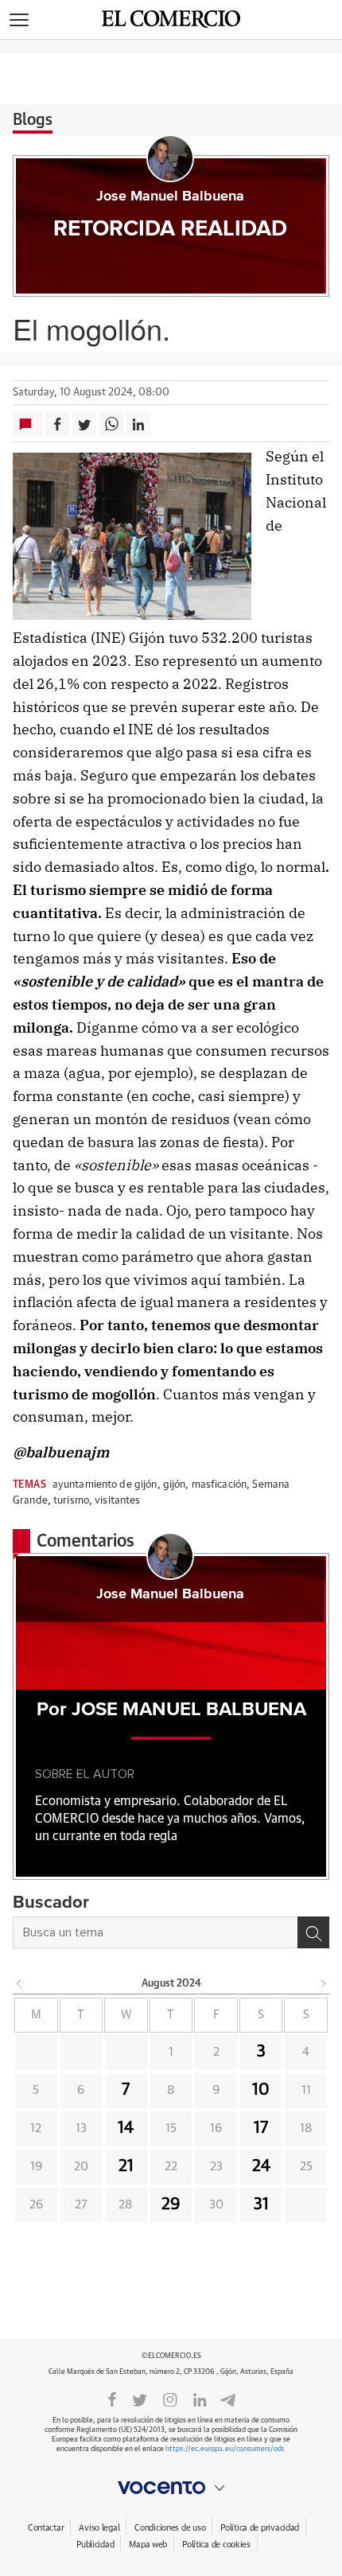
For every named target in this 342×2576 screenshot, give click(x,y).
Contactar (46, 2528)
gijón (175, 1485)
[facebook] (112, 2399)
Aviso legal (99, 2528)
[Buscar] (313, 1932)
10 (261, 2090)
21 (126, 2166)
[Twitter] (140, 2399)
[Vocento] (171, 2488)
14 (126, 2128)
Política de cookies (216, 2545)
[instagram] (170, 2399)
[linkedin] (200, 2399)
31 (261, 2204)
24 (261, 2166)
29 (171, 2204)
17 (261, 2128)
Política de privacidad (260, 2528)
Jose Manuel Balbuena (170, 197)
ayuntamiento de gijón (105, 1485)
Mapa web (148, 2545)
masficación (219, 1485)
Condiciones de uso (170, 2528)
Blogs (33, 120)
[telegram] (228, 2398)
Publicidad (95, 2545)
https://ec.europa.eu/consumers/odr (224, 2449)
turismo (71, 1501)
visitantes (117, 1501)
